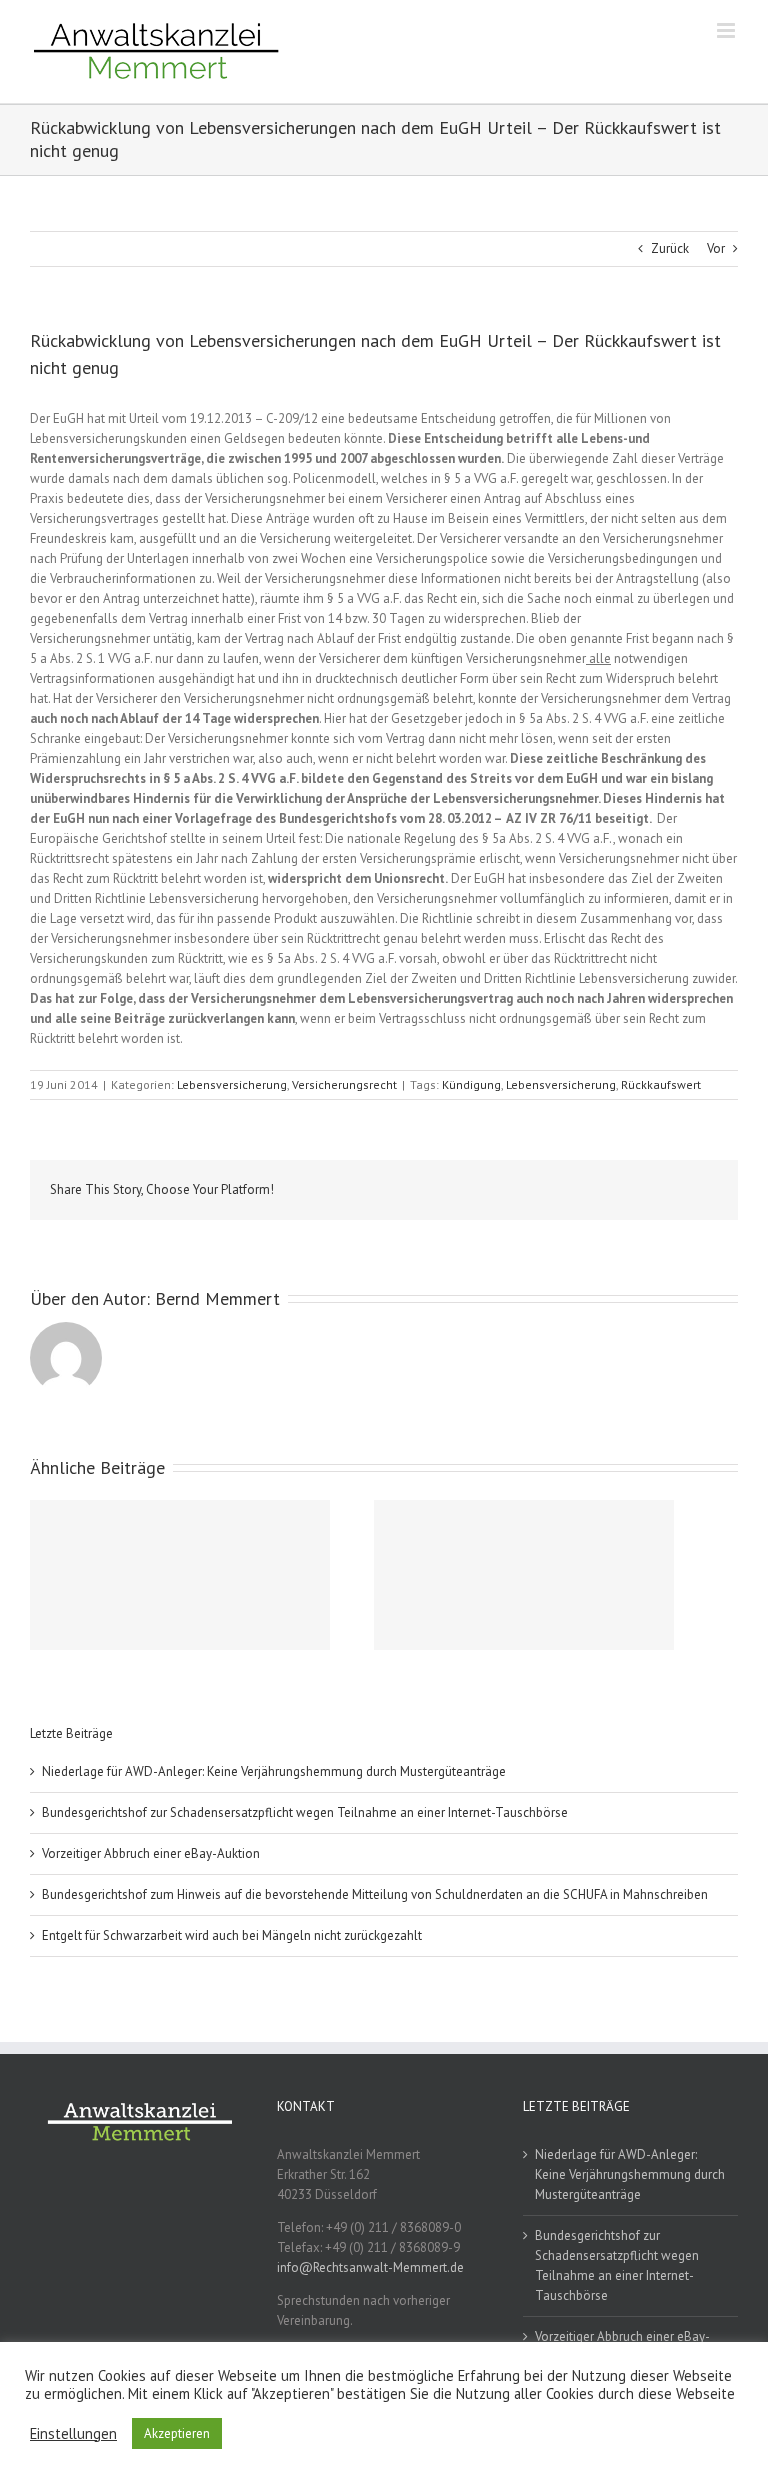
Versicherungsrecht (344, 1084)
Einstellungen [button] (73, 2434)
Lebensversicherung (232, 1084)
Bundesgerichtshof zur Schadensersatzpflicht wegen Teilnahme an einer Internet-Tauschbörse (305, 1812)
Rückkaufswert (661, 1084)
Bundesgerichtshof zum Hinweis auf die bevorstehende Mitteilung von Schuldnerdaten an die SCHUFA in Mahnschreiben (375, 1894)
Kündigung (471, 1084)
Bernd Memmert (217, 1298)
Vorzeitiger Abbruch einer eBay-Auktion (151, 1853)
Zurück (670, 248)
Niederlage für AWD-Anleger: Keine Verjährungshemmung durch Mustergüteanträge (274, 1771)
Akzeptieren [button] (177, 2433)
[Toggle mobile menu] (727, 30)
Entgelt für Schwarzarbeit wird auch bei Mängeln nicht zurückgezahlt (232, 1935)
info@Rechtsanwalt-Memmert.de (370, 2267)
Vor (716, 248)
